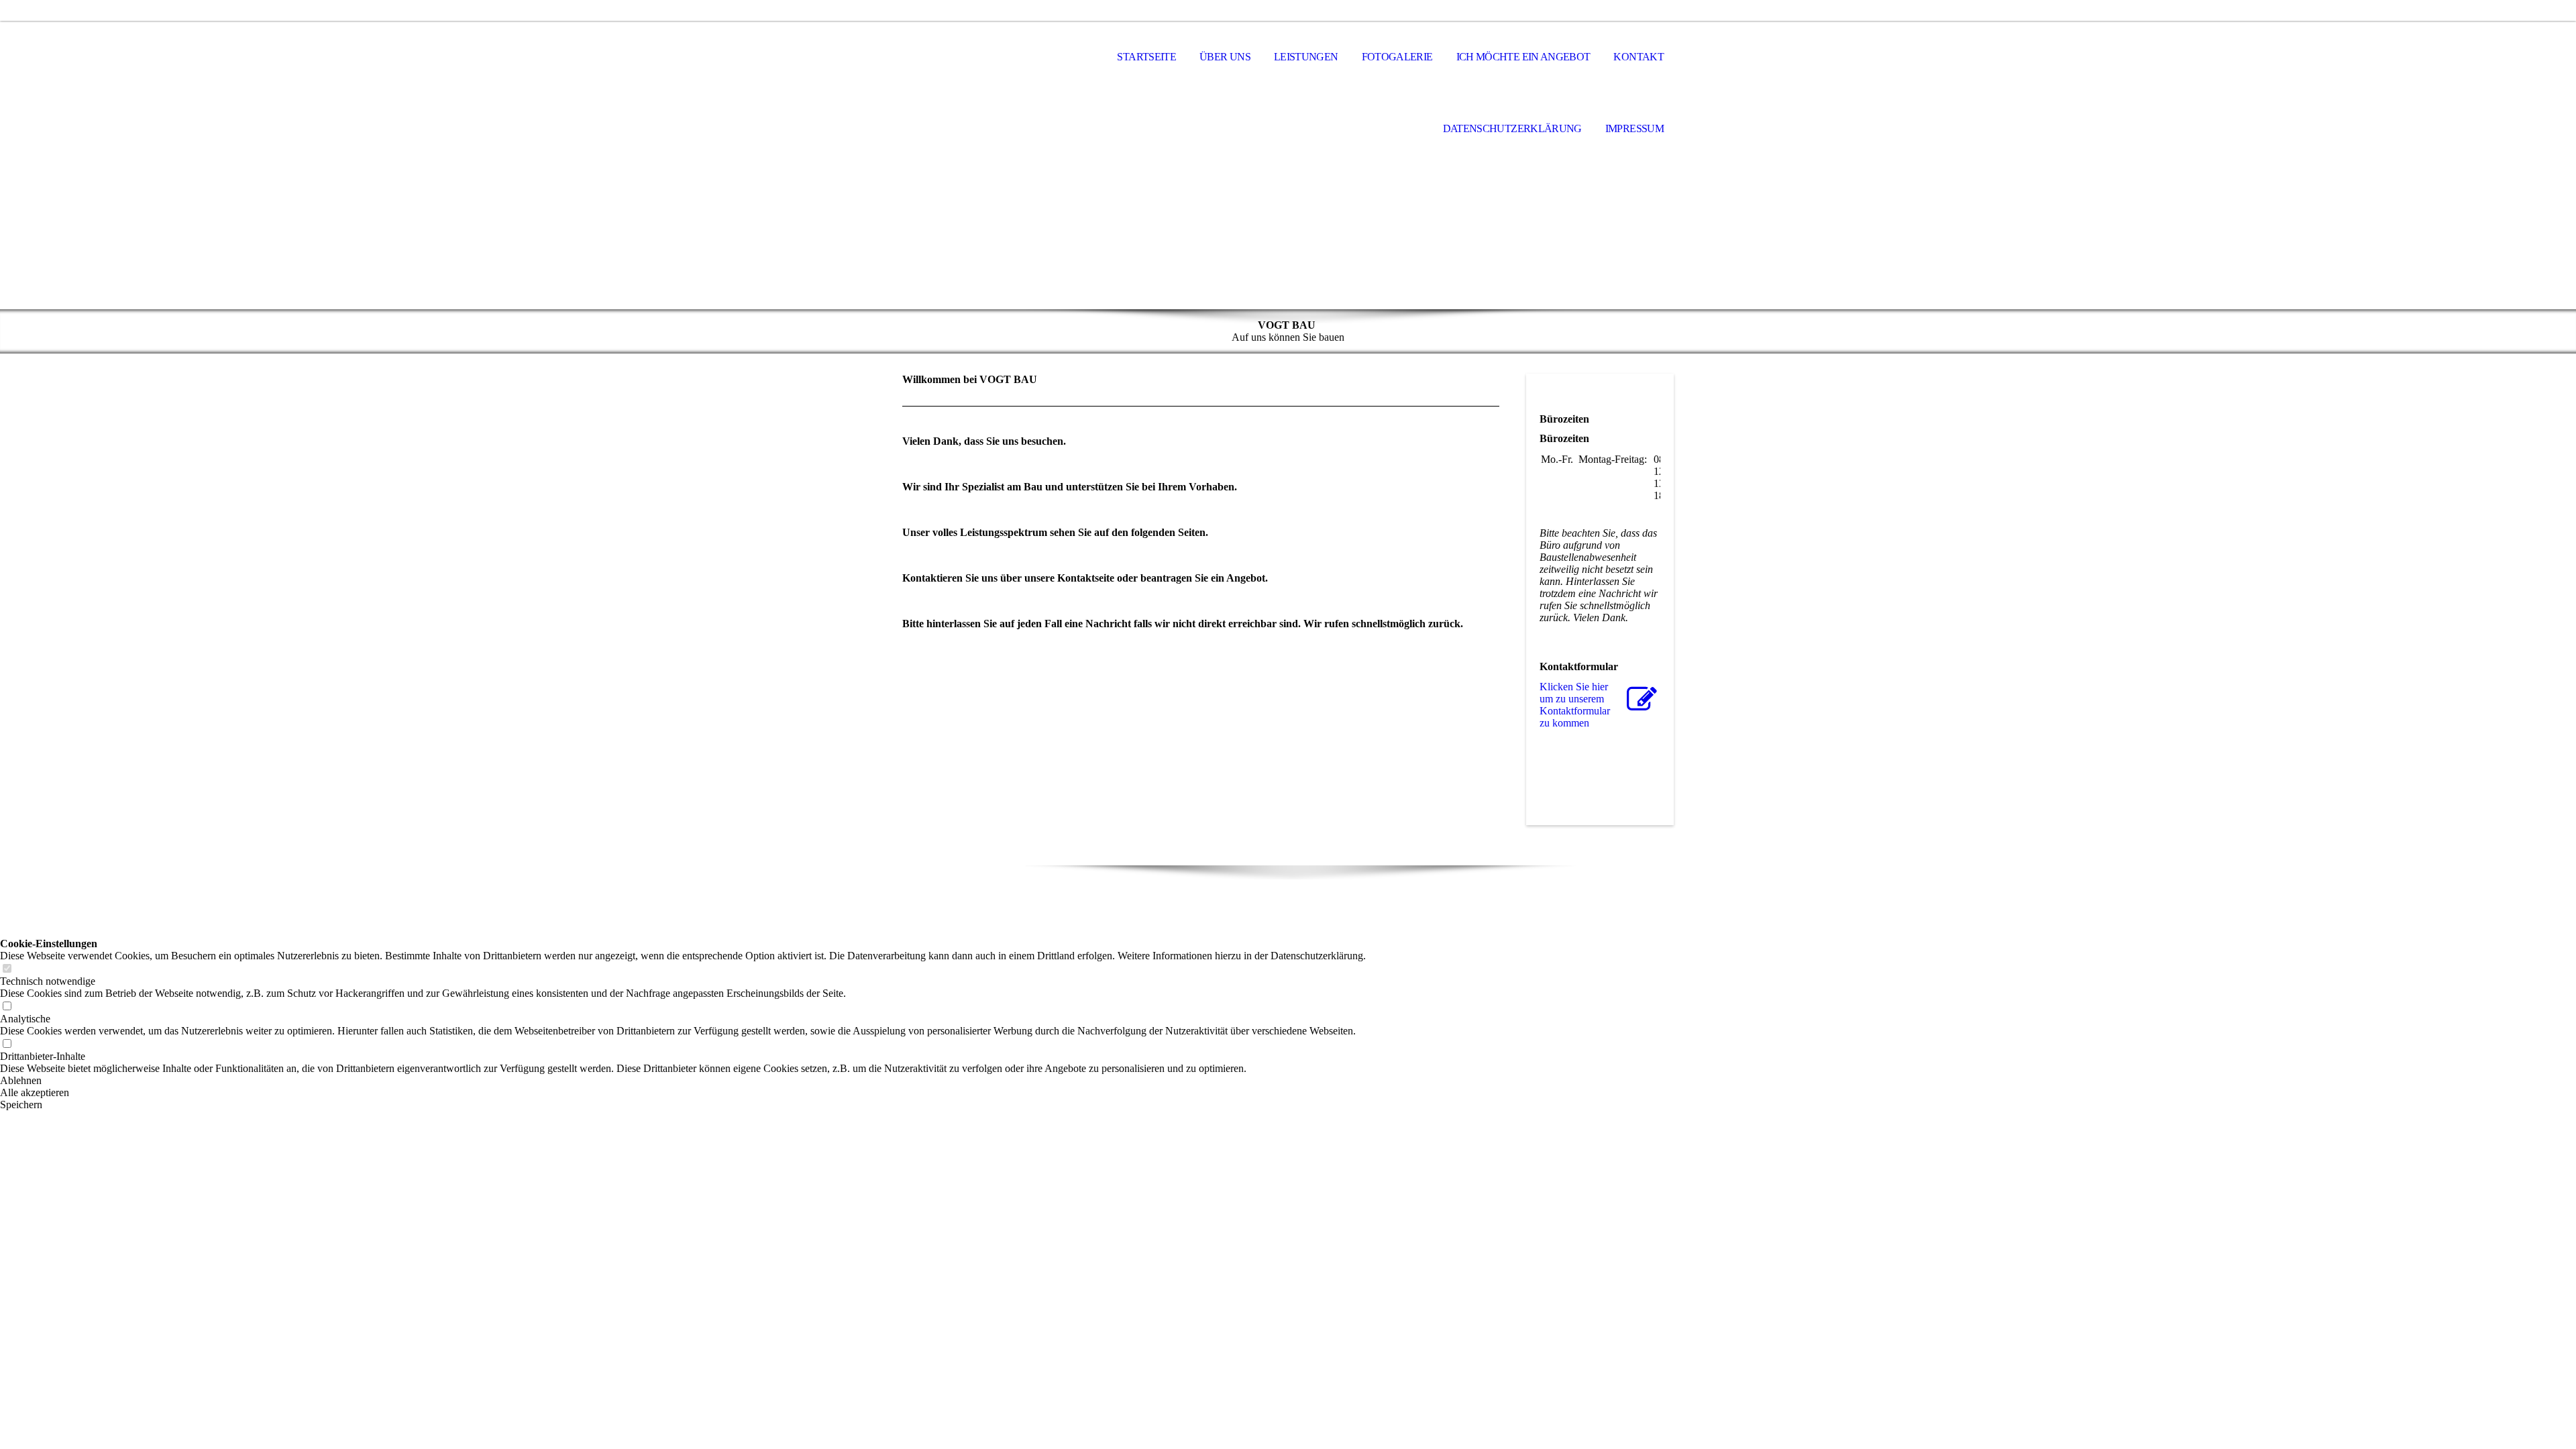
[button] (683, 1081)
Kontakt (1639, 57)
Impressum (1634, 128)
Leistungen (1306, 57)
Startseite (1146, 57)
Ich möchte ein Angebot (1523, 57)
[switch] (7, 969)
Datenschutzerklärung (1512, 128)
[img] (1288, 202)
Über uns (1225, 57)
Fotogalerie (1397, 57)
